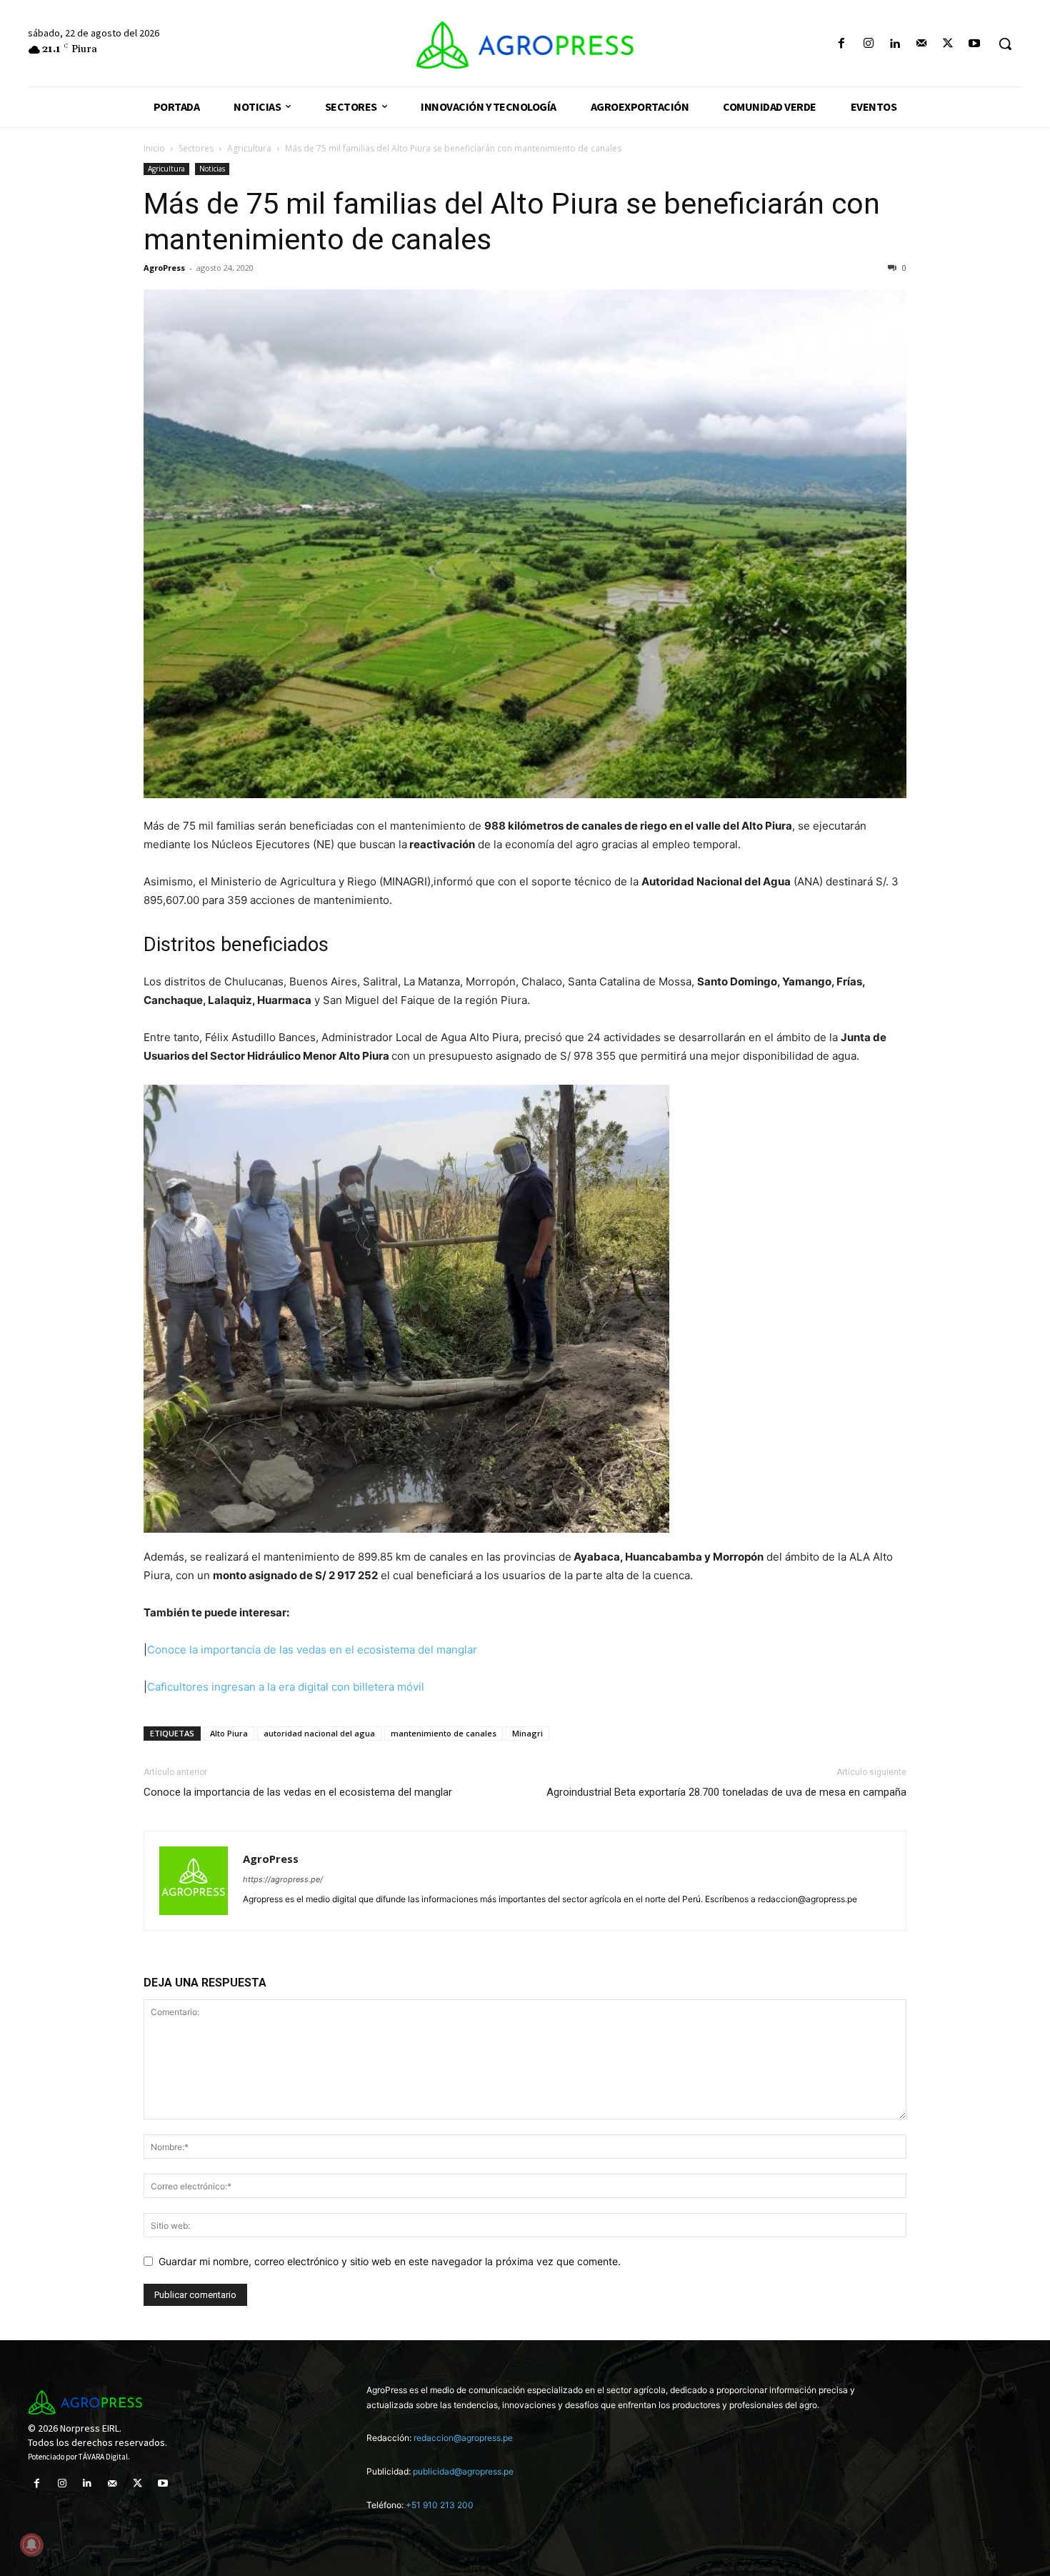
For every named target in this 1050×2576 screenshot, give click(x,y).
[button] (1005, 44)
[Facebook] (842, 44)
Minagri (527, 1733)
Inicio (154, 148)
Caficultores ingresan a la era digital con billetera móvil (286, 1687)
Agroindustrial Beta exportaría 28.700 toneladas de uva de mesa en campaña (726, 1792)
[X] (948, 44)
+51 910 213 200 (440, 2505)
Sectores (196, 148)
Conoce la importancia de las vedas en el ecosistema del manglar (312, 1650)
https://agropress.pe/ (283, 1879)
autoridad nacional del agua (319, 1733)
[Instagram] (868, 44)
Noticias (212, 169)
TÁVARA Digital (103, 2457)
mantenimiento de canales (444, 1733)
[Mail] (921, 44)
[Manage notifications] (31, 2545)
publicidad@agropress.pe (463, 2471)
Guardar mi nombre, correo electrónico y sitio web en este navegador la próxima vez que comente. (390, 2261)
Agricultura (249, 148)
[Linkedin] (895, 44)
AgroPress (164, 268)
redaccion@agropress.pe (463, 2438)
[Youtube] (975, 44)
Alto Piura (229, 1733)
